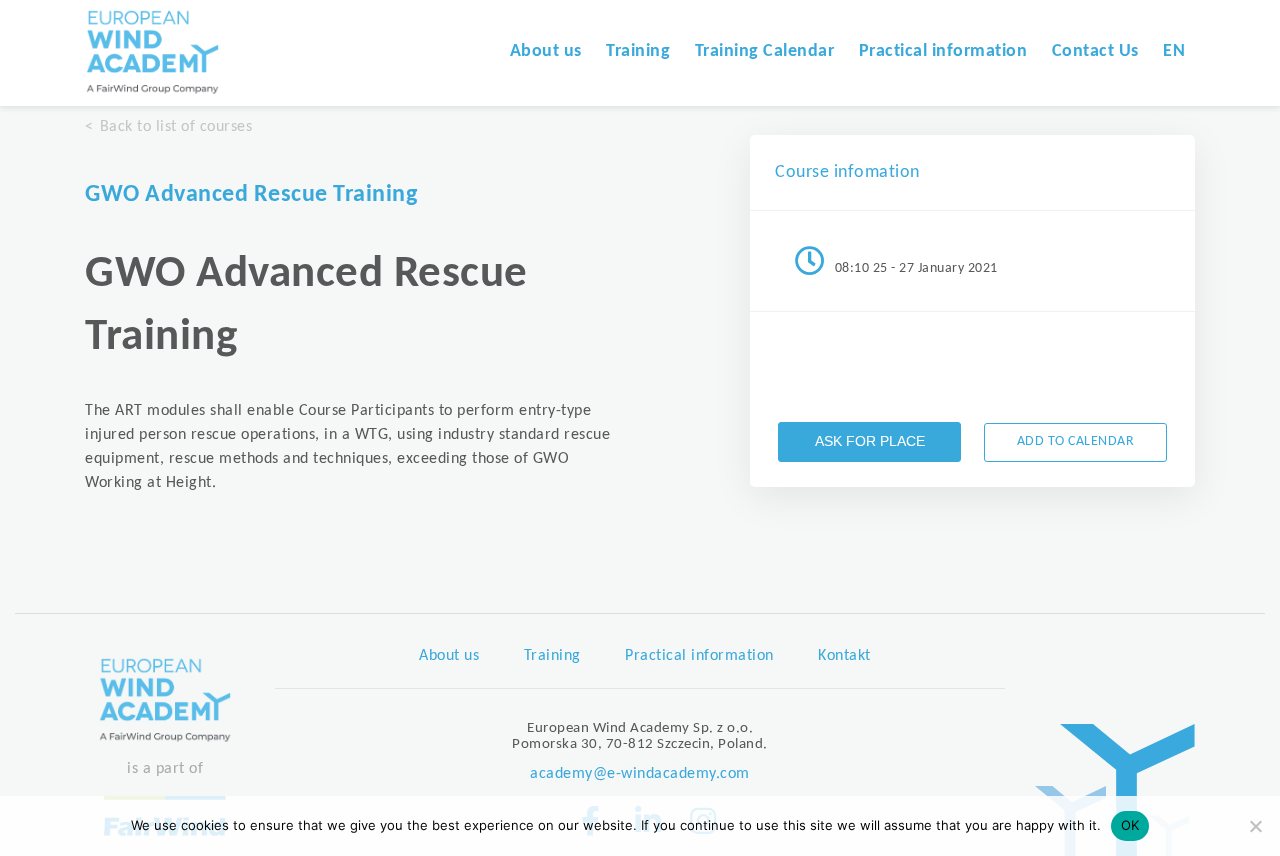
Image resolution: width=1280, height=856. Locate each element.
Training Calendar (765, 51)
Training (638, 51)
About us (546, 51)
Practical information (943, 51)
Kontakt (844, 656)
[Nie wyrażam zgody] (1255, 826)
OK (1130, 825)
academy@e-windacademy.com (640, 774)
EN (1174, 51)
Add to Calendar (1076, 441)
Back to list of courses (176, 127)
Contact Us (1095, 51)
